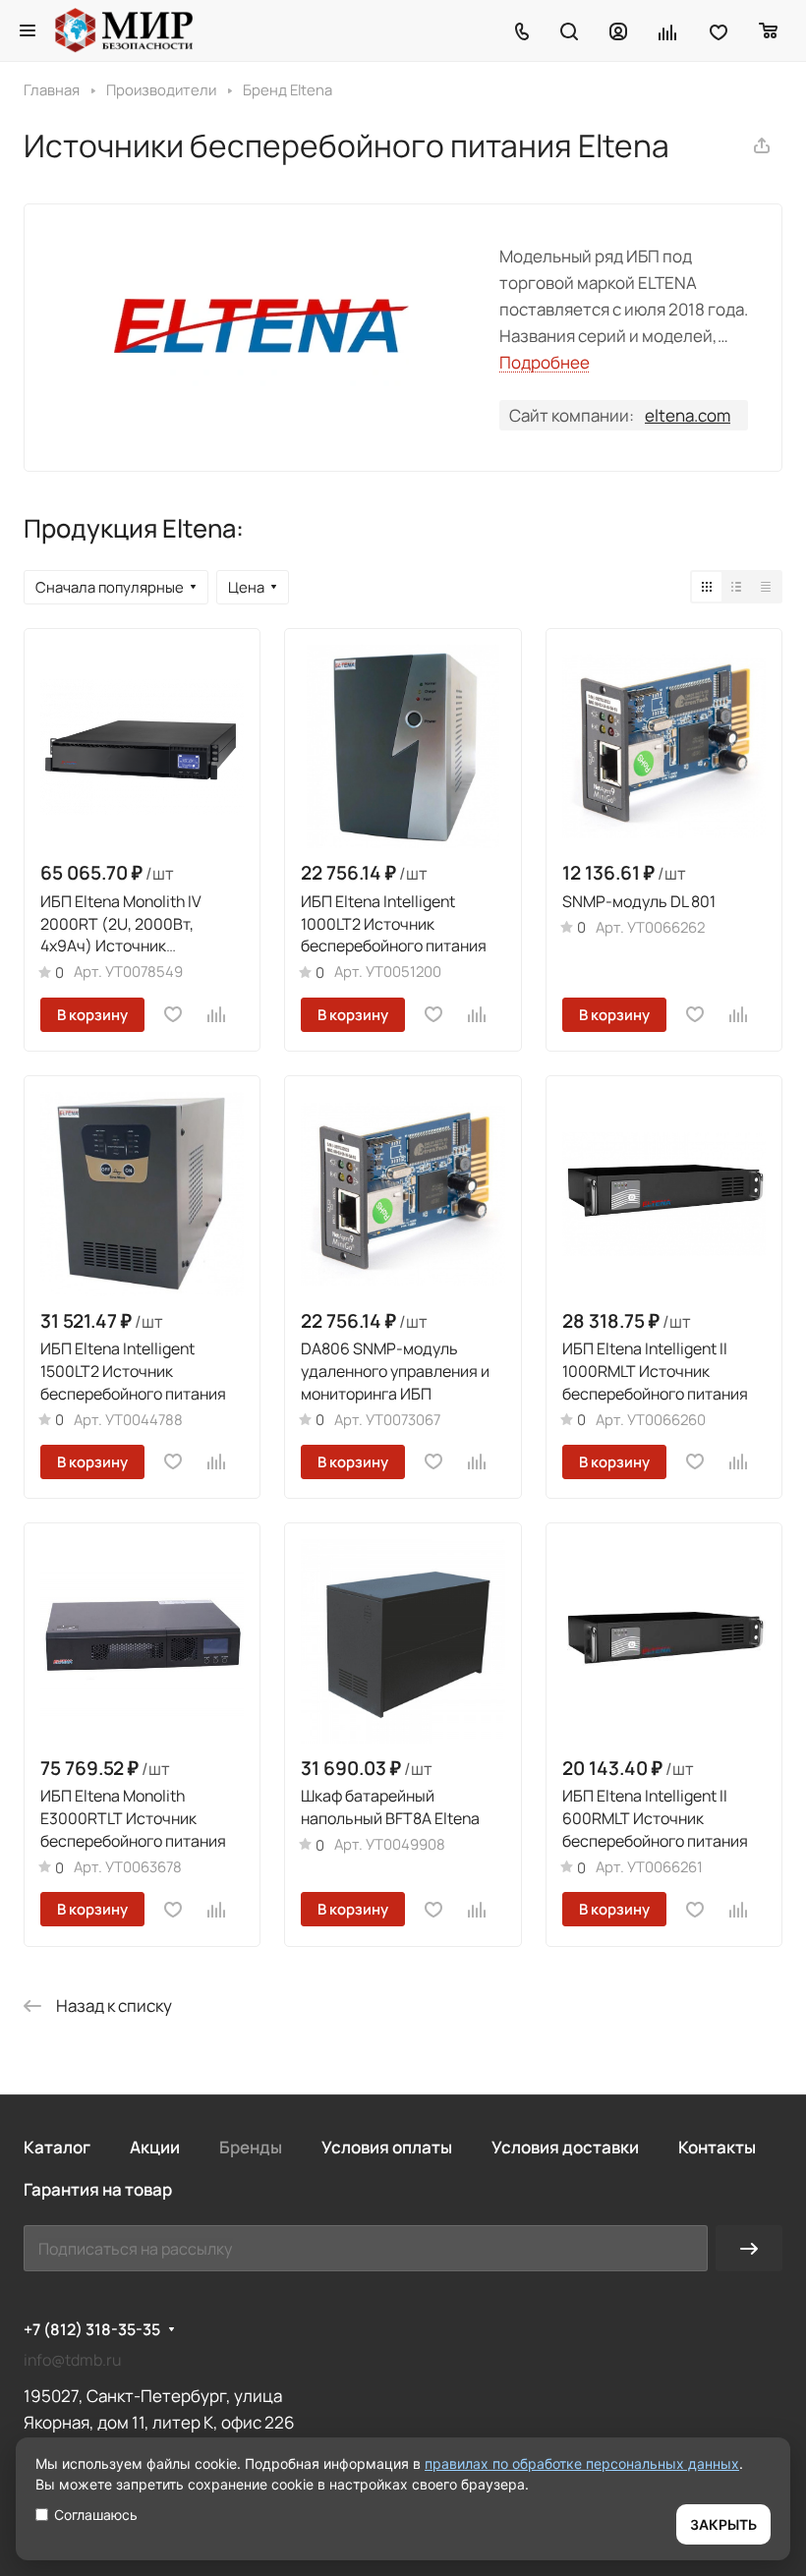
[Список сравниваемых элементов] (668, 30)
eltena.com (688, 415)
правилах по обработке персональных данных (582, 2463)
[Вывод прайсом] (766, 587)
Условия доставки (565, 2147)
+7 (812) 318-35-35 (92, 2330)
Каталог (57, 2147)
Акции (155, 2147)
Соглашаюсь (96, 2515)
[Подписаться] (749, 2248)
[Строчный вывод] (736, 587)
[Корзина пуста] (769, 30)
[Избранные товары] (719, 30)
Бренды (251, 2147)
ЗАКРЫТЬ (723, 2524)
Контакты (717, 2147)
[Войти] (618, 30)
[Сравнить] (217, 1014)
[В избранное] (173, 1014)
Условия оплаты (387, 2147)
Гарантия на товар (98, 2189)
